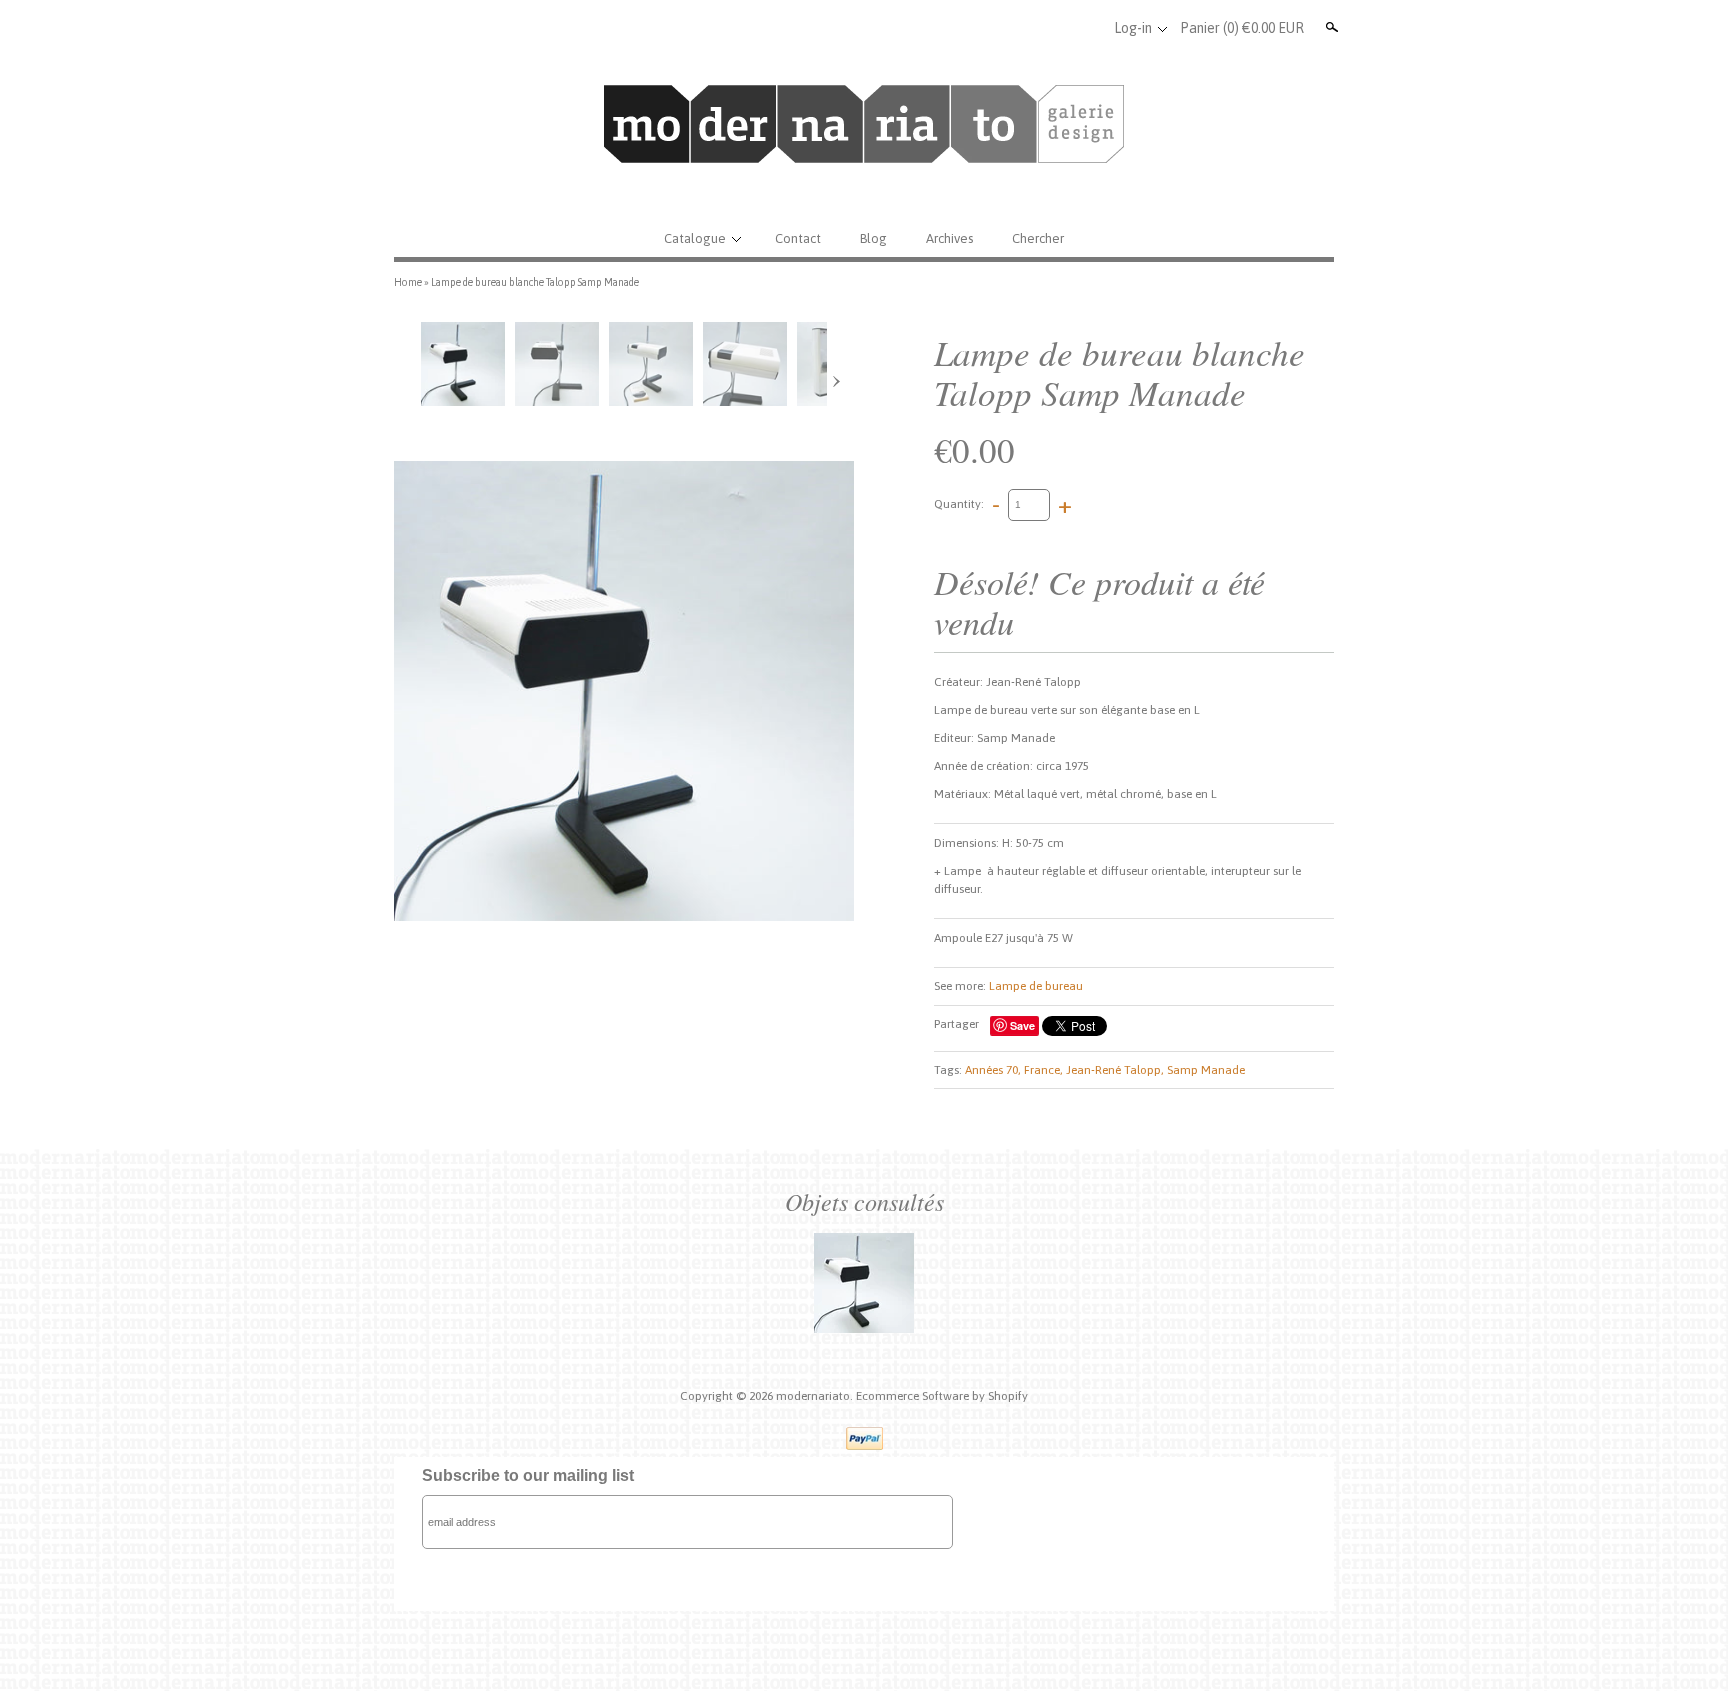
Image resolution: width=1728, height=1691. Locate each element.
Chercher (1038, 238)
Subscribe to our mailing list (528, 1475)
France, (1043, 1070)
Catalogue (695, 238)
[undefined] (624, 691)
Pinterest (1085, 28)
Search (1330, 27)
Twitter (1052, 28)
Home (408, 282)
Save (1022, 1025)
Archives (949, 238)
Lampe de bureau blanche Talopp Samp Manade (535, 282)
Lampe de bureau (1036, 986)
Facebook (1019, 28)
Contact (798, 238)
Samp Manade (1206, 1070)
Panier (1242, 28)
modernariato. (816, 1396)
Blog (873, 238)
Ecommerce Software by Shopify (942, 1396)
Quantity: (959, 504)
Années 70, (993, 1070)
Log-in (1133, 28)
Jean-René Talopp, (1115, 1070)
